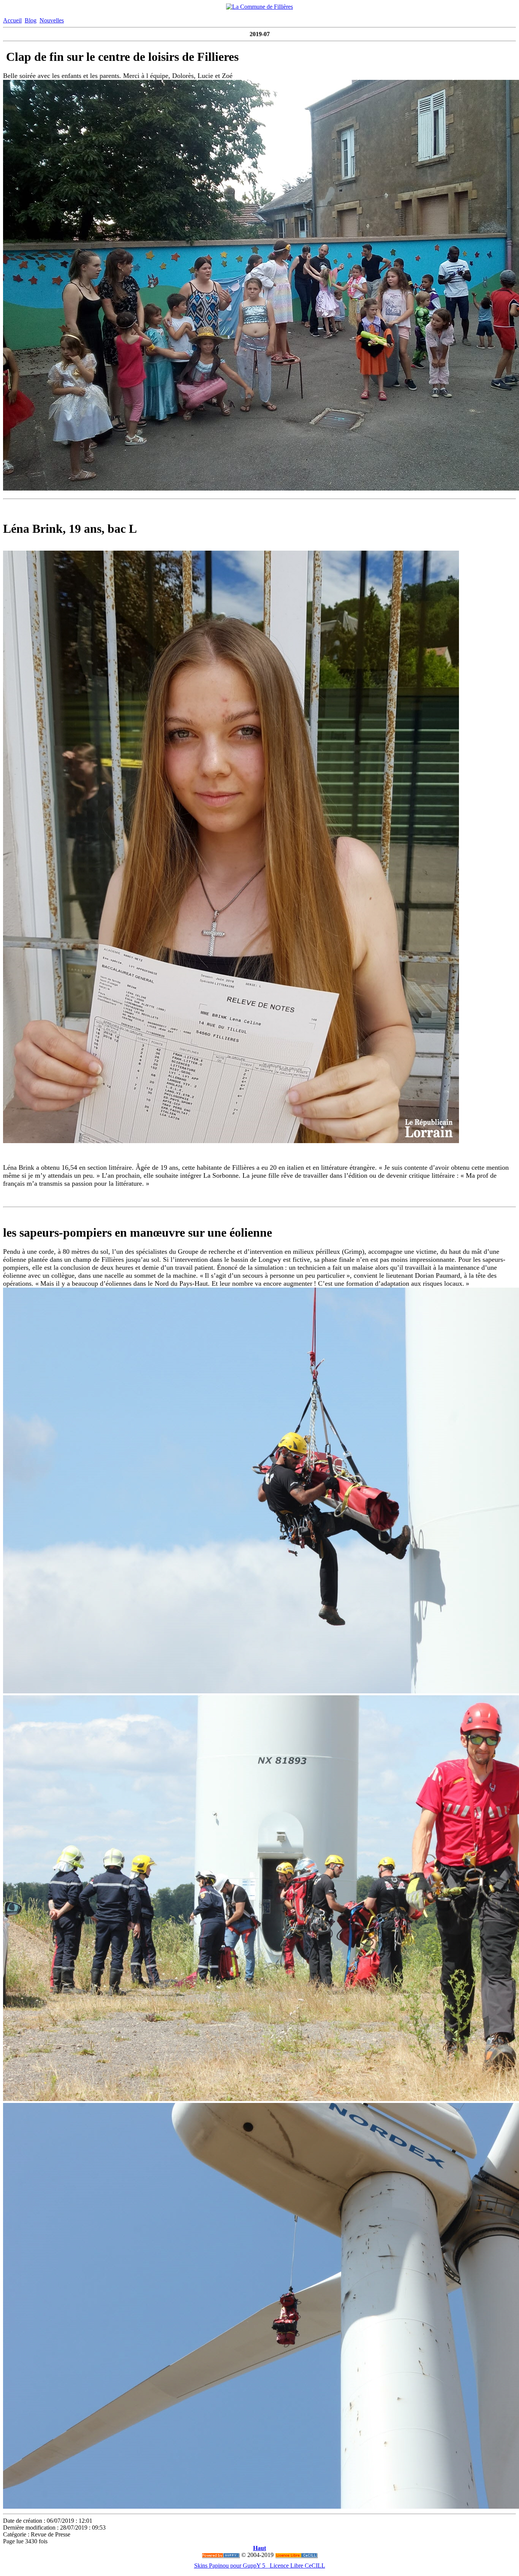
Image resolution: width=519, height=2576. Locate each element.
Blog (31, 20)
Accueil (12, 20)
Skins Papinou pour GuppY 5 (231, 2566)
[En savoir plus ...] (296, 2555)
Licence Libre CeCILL (297, 2566)
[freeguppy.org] (221, 2555)
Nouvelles (52, 20)
